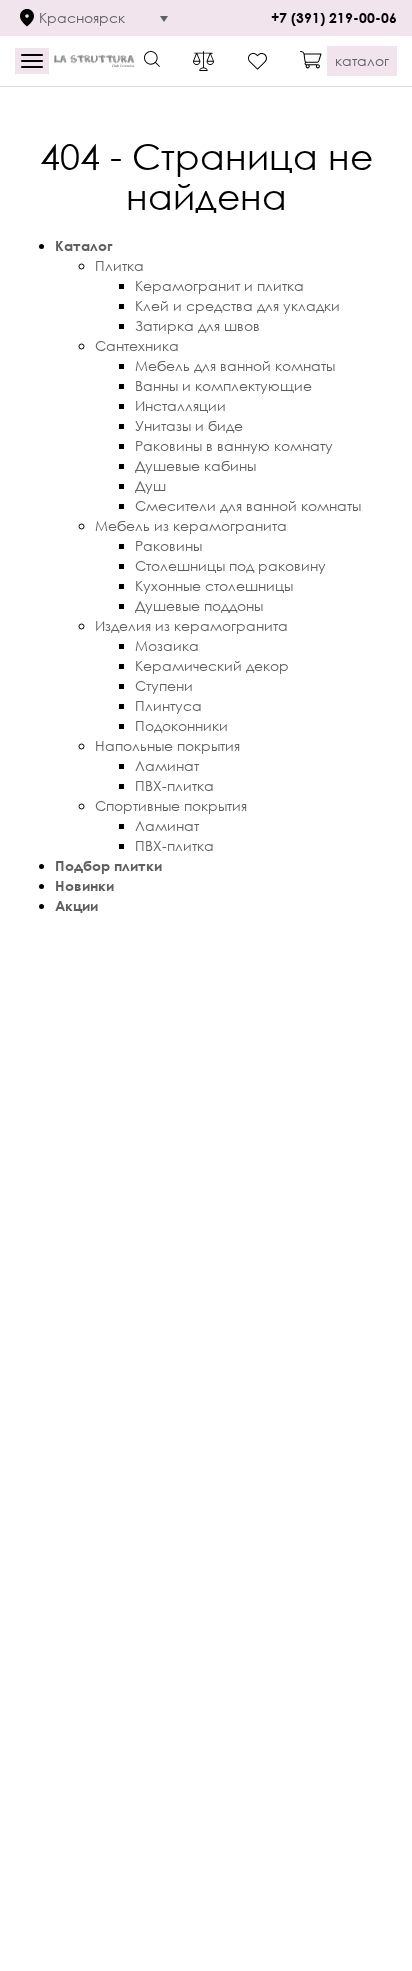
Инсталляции (180, 405)
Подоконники (181, 725)
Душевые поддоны (199, 605)
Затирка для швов (197, 325)
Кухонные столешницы (214, 585)
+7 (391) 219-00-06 (334, 17)
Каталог (84, 245)
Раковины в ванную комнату (234, 445)
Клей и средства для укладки (237, 305)
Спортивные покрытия (171, 805)
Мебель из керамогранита (191, 525)
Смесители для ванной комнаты (248, 505)
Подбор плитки (108, 865)
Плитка (119, 265)
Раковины (168, 545)
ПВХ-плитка (174, 785)
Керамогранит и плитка (219, 285)
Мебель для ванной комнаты (235, 365)
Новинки (84, 885)
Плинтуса (168, 705)
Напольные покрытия (167, 745)
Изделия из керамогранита (191, 625)
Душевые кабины (195, 465)
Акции (76, 905)
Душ (150, 485)
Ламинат (167, 765)
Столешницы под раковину (230, 565)
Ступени (164, 685)
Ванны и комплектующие (223, 385)
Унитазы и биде (189, 425)
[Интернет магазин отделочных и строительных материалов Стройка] (94, 61)
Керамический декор (212, 665)
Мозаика (167, 645)
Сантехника (137, 345)
